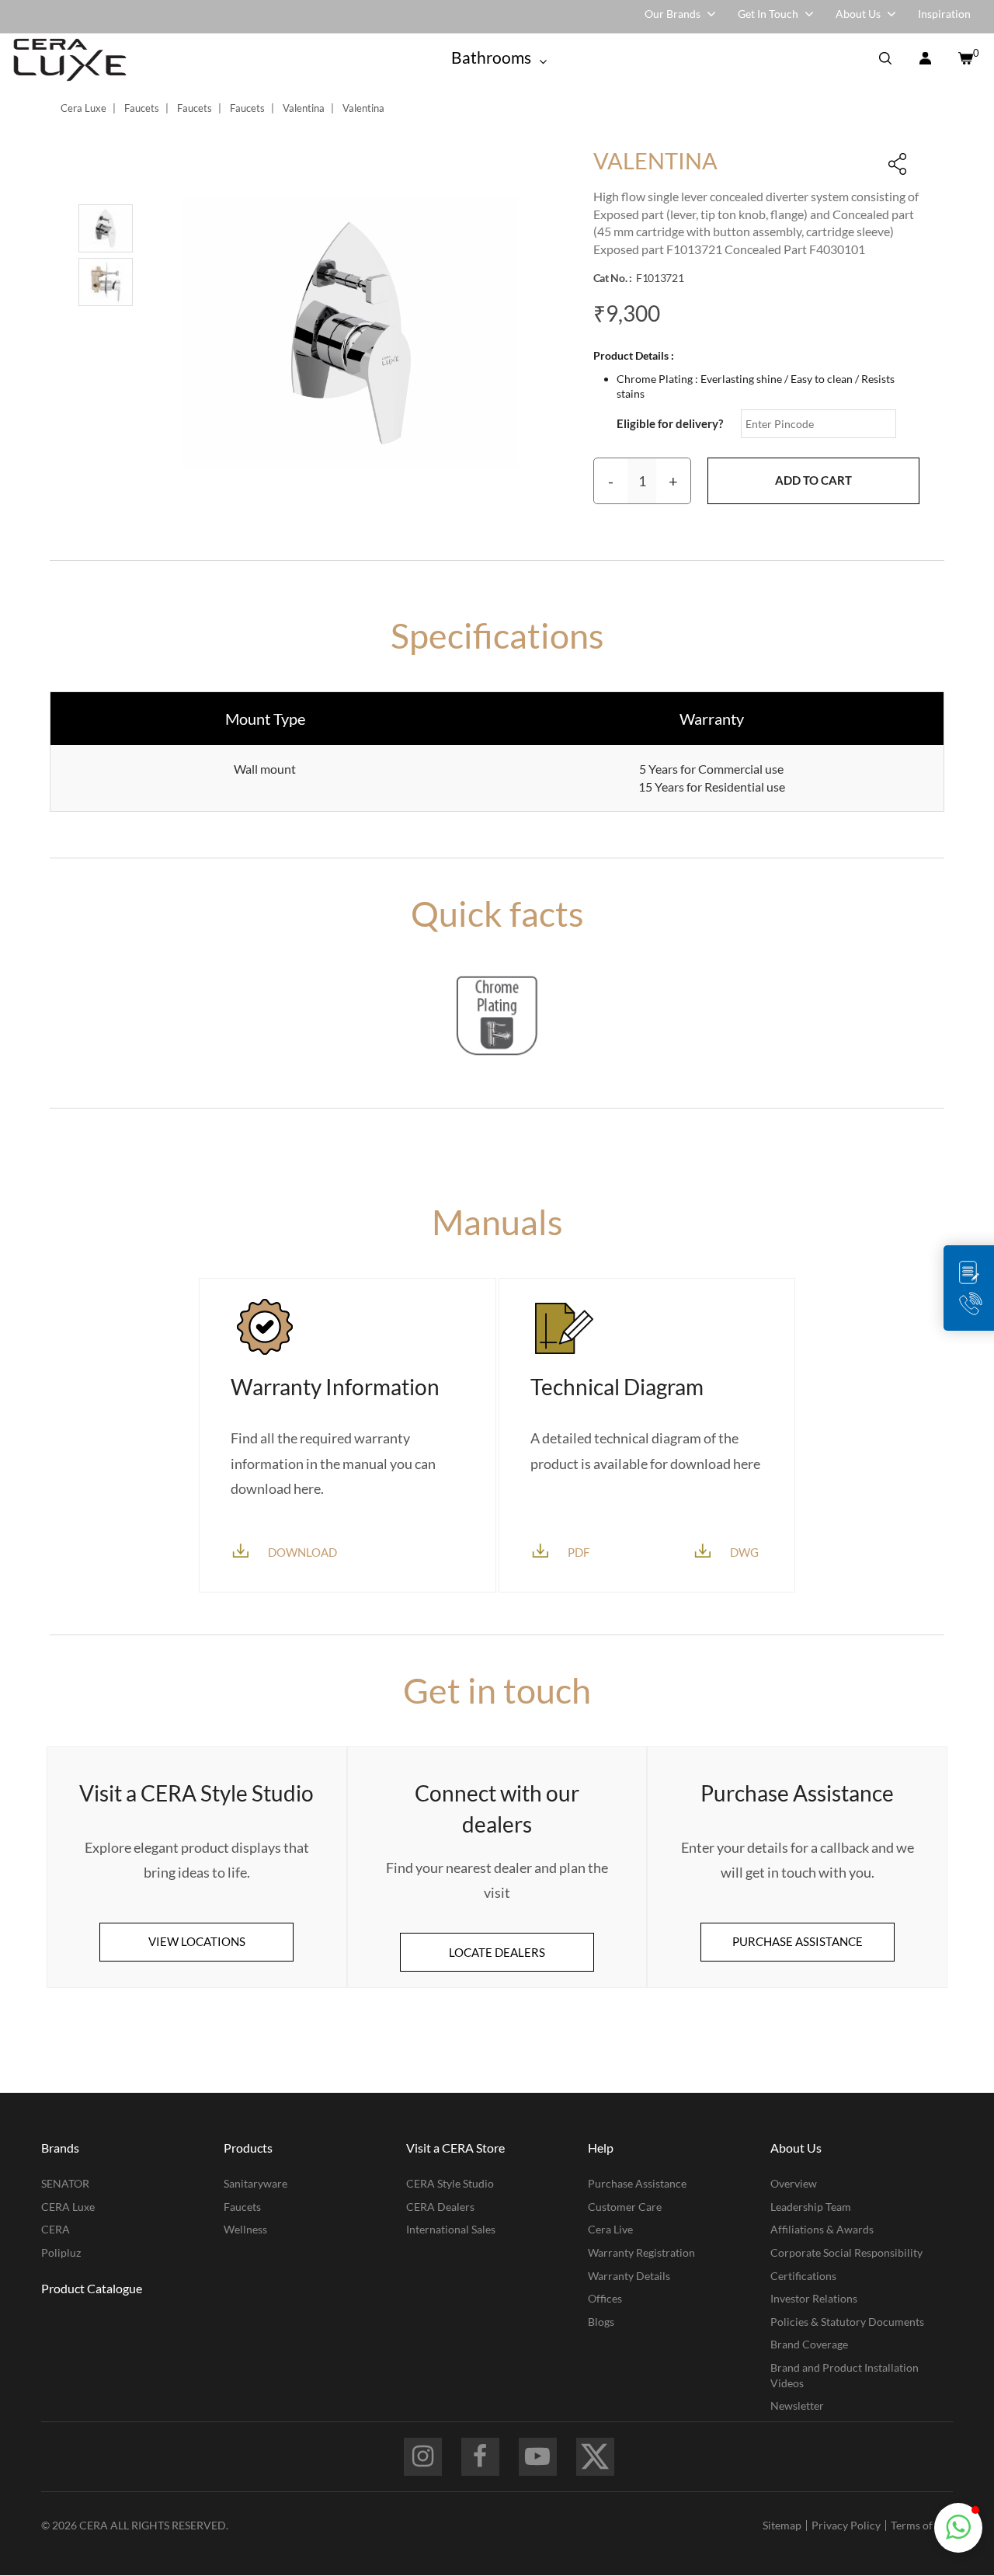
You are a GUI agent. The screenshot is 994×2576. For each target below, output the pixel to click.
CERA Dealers (440, 2207)
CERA (56, 2229)
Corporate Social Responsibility (846, 2252)
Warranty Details (629, 2276)
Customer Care (625, 2207)
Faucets (142, 108)
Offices (605, 2298)
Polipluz (61, 2252)
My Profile (925, 60)
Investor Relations (814, 2298)
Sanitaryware (255, 2183)
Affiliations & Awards (822, 2229)
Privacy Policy (846, 2525)
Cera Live (610, 2229)
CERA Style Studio (450, 2183)
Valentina (304, 108)
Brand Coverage (809, 2344)
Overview (794, 2183)
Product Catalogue (92, 2288)
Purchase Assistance (637, 2183)
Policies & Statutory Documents (847, 2322)
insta (423, 2457)
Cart (964, 60)
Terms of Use (922, 2525)
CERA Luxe (68, 2207)
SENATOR (65, 2183)
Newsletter (797, 2405)
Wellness (245, 2229)
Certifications (803, 2276)
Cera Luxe (83, 108)
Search (885, 60)
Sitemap (782, 2525)
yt (538, 2457)
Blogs (601, 2322)
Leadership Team (811, 2207)
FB (480, 2457)
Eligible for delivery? (670, 423)
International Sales (451, 2229)
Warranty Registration (641, 2252)
